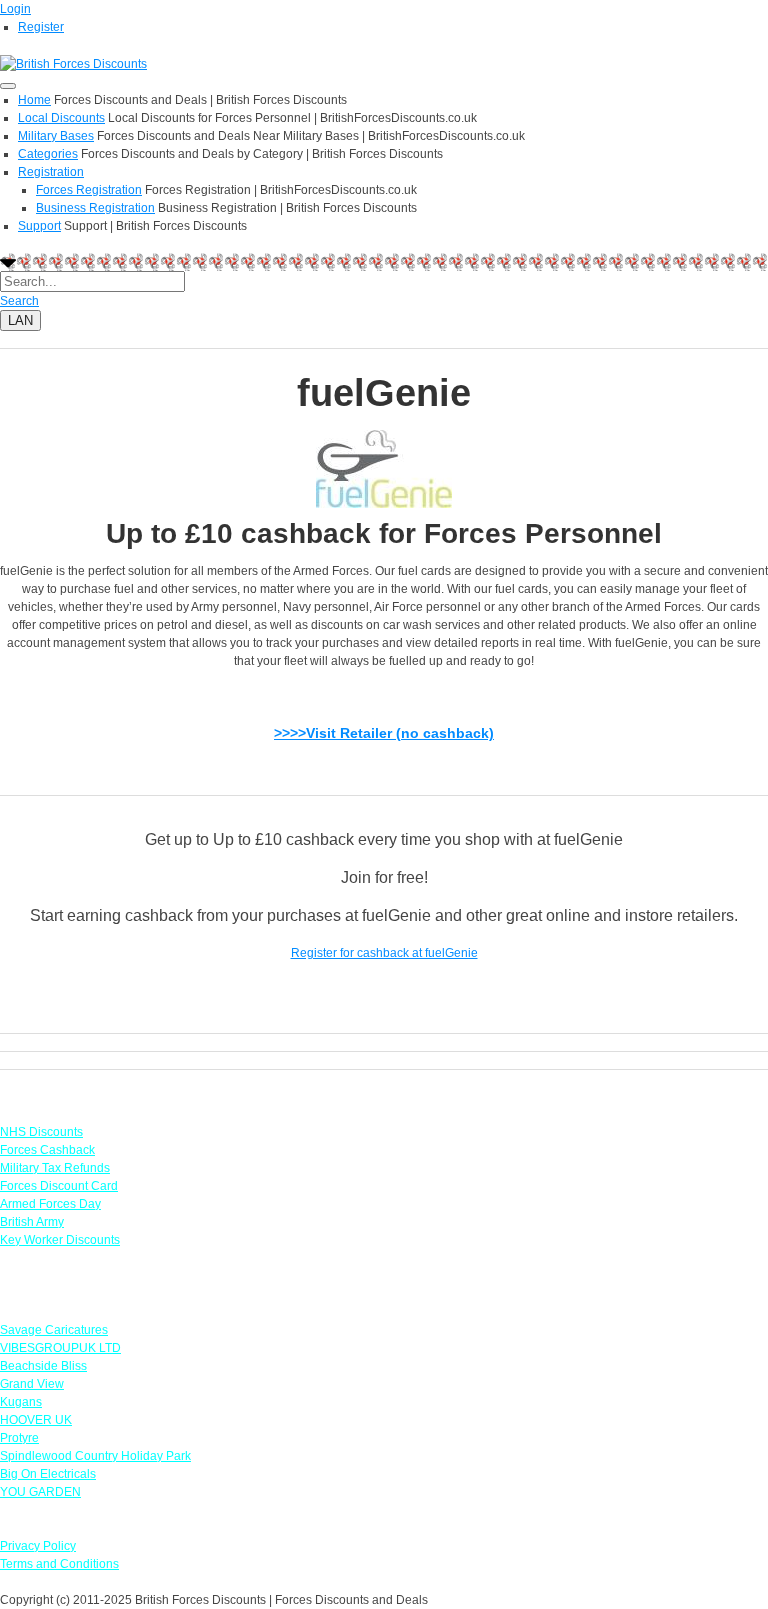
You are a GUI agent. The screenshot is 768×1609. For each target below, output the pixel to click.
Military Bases (56, 136)
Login (15, 9)
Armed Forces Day (50, 1204)
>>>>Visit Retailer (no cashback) (384, 733)
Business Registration (95, 208)
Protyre (19, 1438)
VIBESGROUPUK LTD (60, 1348)
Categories (48, 154)
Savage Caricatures (54, 1330)
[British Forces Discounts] (73, 63)
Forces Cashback (47, 1150)
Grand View (32, 1384)
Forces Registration (89, 190)
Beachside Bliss (43, 1366)
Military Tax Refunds (55, 1168)
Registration (51, 172)
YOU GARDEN (40, 1492)
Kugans (21, 1402)
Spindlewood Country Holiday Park (95, 1456)
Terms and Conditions (59, 1564)
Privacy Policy (38, 1546)
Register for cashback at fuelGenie (384, 953)
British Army (32, 1222)
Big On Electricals (48, 1474)
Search (19, 301)
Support (39, 226)
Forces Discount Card (59, 1186)
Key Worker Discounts (60, 1240)
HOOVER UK (36, 1420)
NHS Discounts (41, 1132)
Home (34, 100)
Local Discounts (61, 118)
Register (41, 27)
